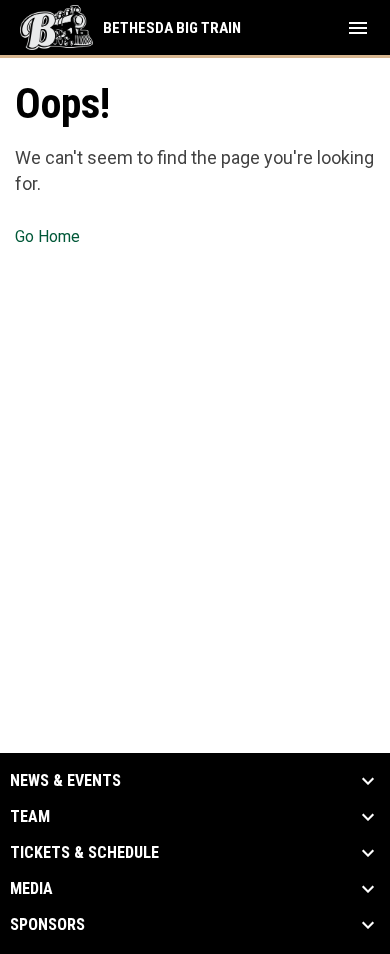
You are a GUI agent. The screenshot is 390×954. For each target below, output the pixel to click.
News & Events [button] (65, 781)
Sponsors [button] (47, 925)
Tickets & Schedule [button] (84, 853)
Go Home (47, 236)
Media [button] (31, 889)
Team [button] (30, 817)
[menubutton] (358, 28)
